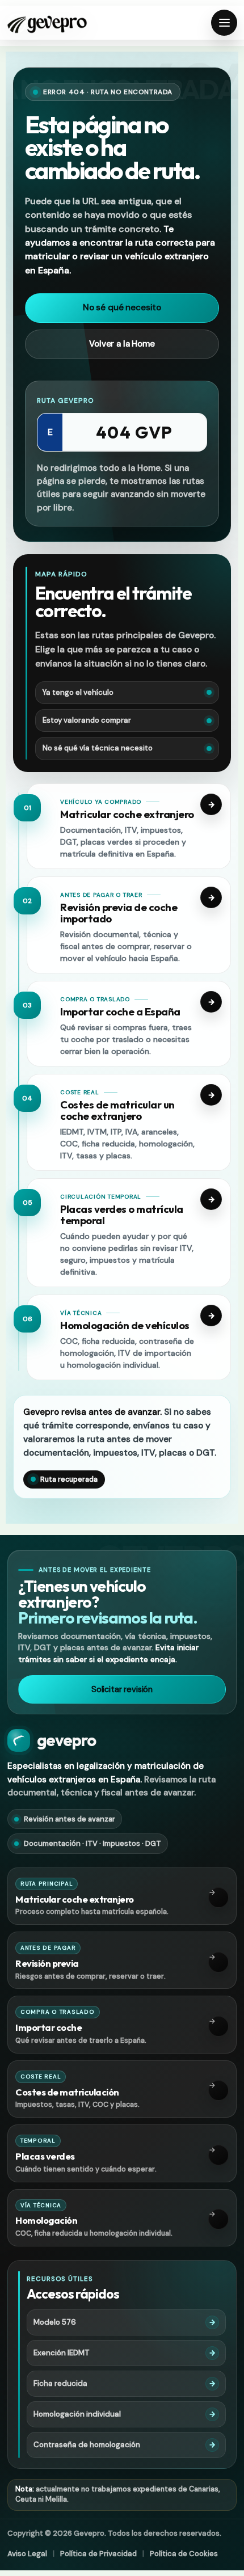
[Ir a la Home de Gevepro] (47, 23)
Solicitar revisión (122, 1689)
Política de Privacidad (98, 2554)
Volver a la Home (122, 344)
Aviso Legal (27, 2554)
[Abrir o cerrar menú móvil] (224, 23)
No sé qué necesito (122, 307)
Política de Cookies (184, 2554)
